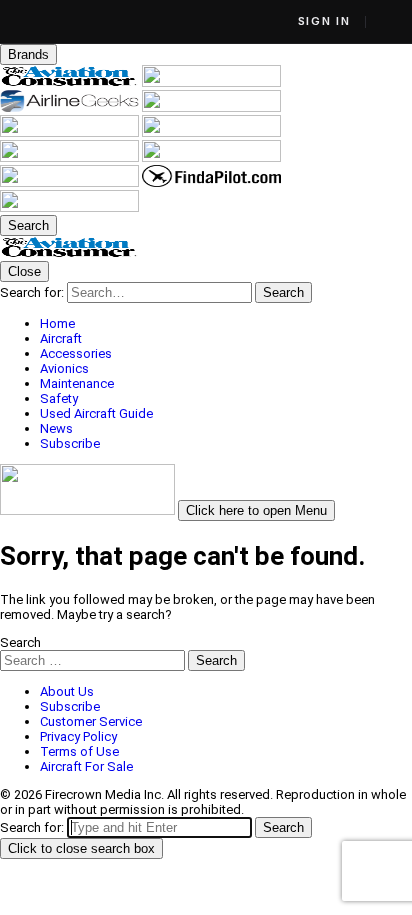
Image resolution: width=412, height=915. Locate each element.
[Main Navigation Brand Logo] (69, 253)
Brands (28, 54)
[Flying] (211, 82)
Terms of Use (79, 751)
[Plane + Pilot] (211, 157)
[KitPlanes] (71, 157)
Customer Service (91, 721)
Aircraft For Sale (86, 766)
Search (20, 642)
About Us (67, 691)
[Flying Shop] (69, 207)
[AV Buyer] (211, 132)
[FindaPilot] (211, 182)
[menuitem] (226, 323)
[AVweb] (211, 107)
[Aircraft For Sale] (71, 132)
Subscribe (70, 706)
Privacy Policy (78, 736)
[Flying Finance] (71, 182)
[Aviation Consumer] (71, 82)
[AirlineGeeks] (71, 107)
